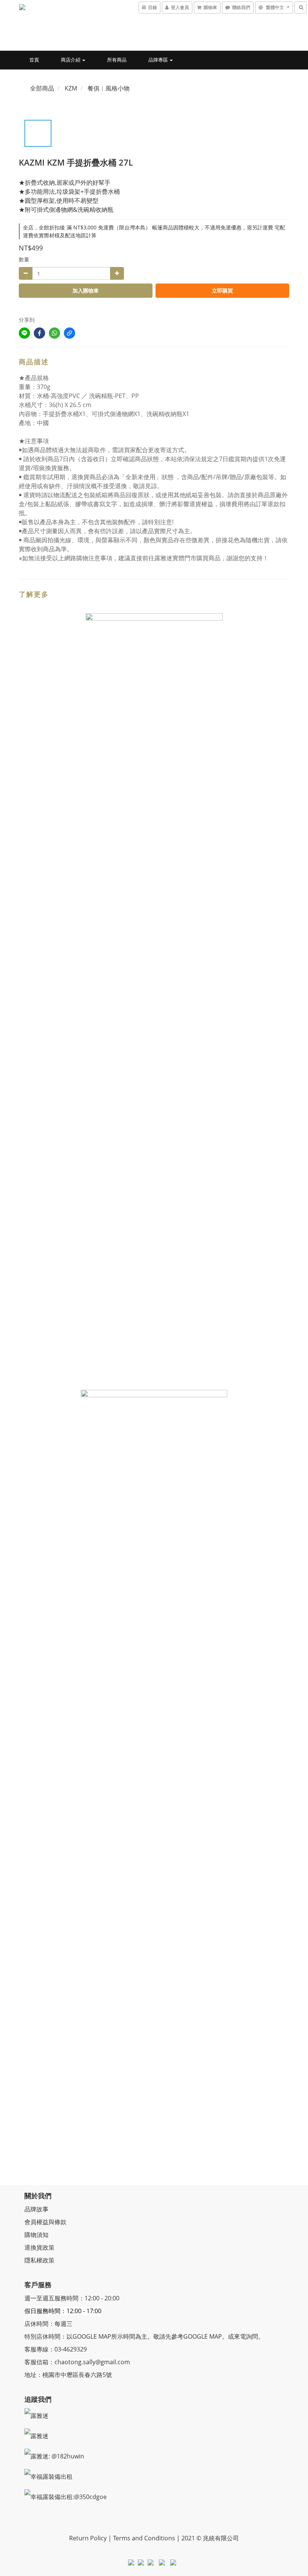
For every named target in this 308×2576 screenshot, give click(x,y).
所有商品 (117, 60)
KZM (71, 88)
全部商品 (42, 88)
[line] (24, 333)
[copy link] (69, 333)
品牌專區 (159, 60)
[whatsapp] (54, 333)
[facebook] (39, 333)
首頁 (34, 60)
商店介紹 (71, 60)
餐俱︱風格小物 (109, 88)
